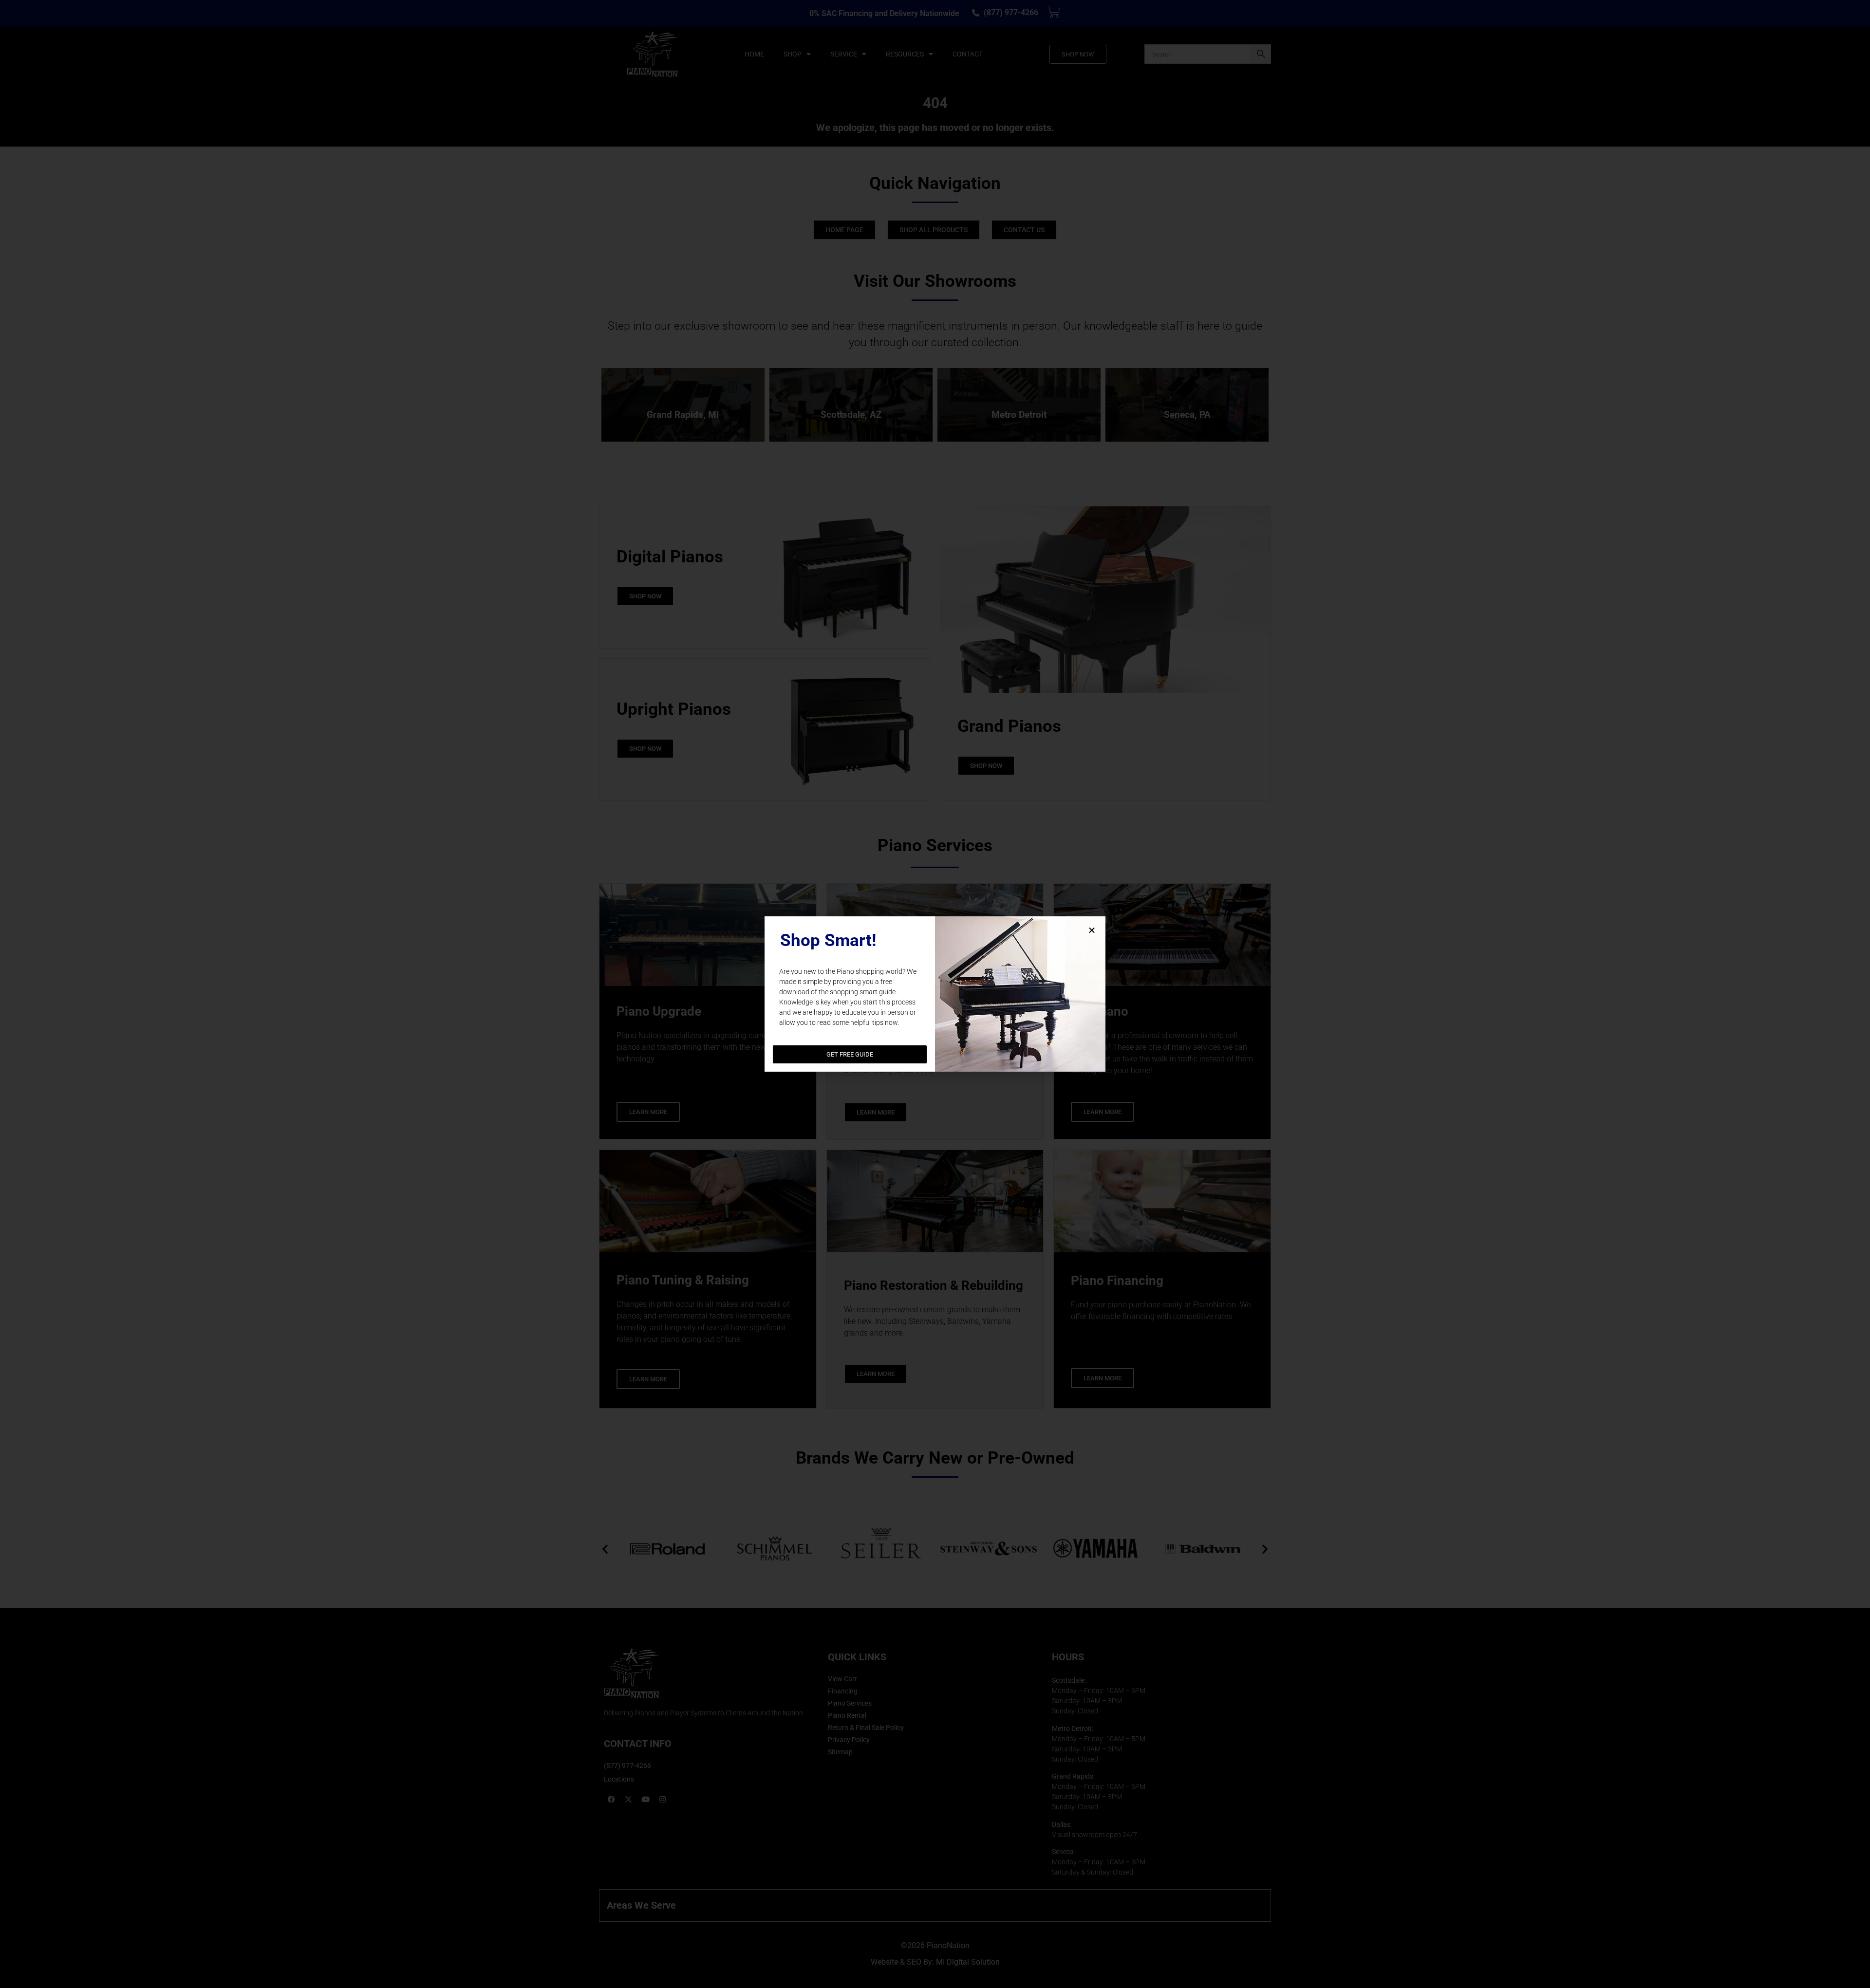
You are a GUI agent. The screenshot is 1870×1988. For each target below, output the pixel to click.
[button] (1092, 930)
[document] (935, 994)
